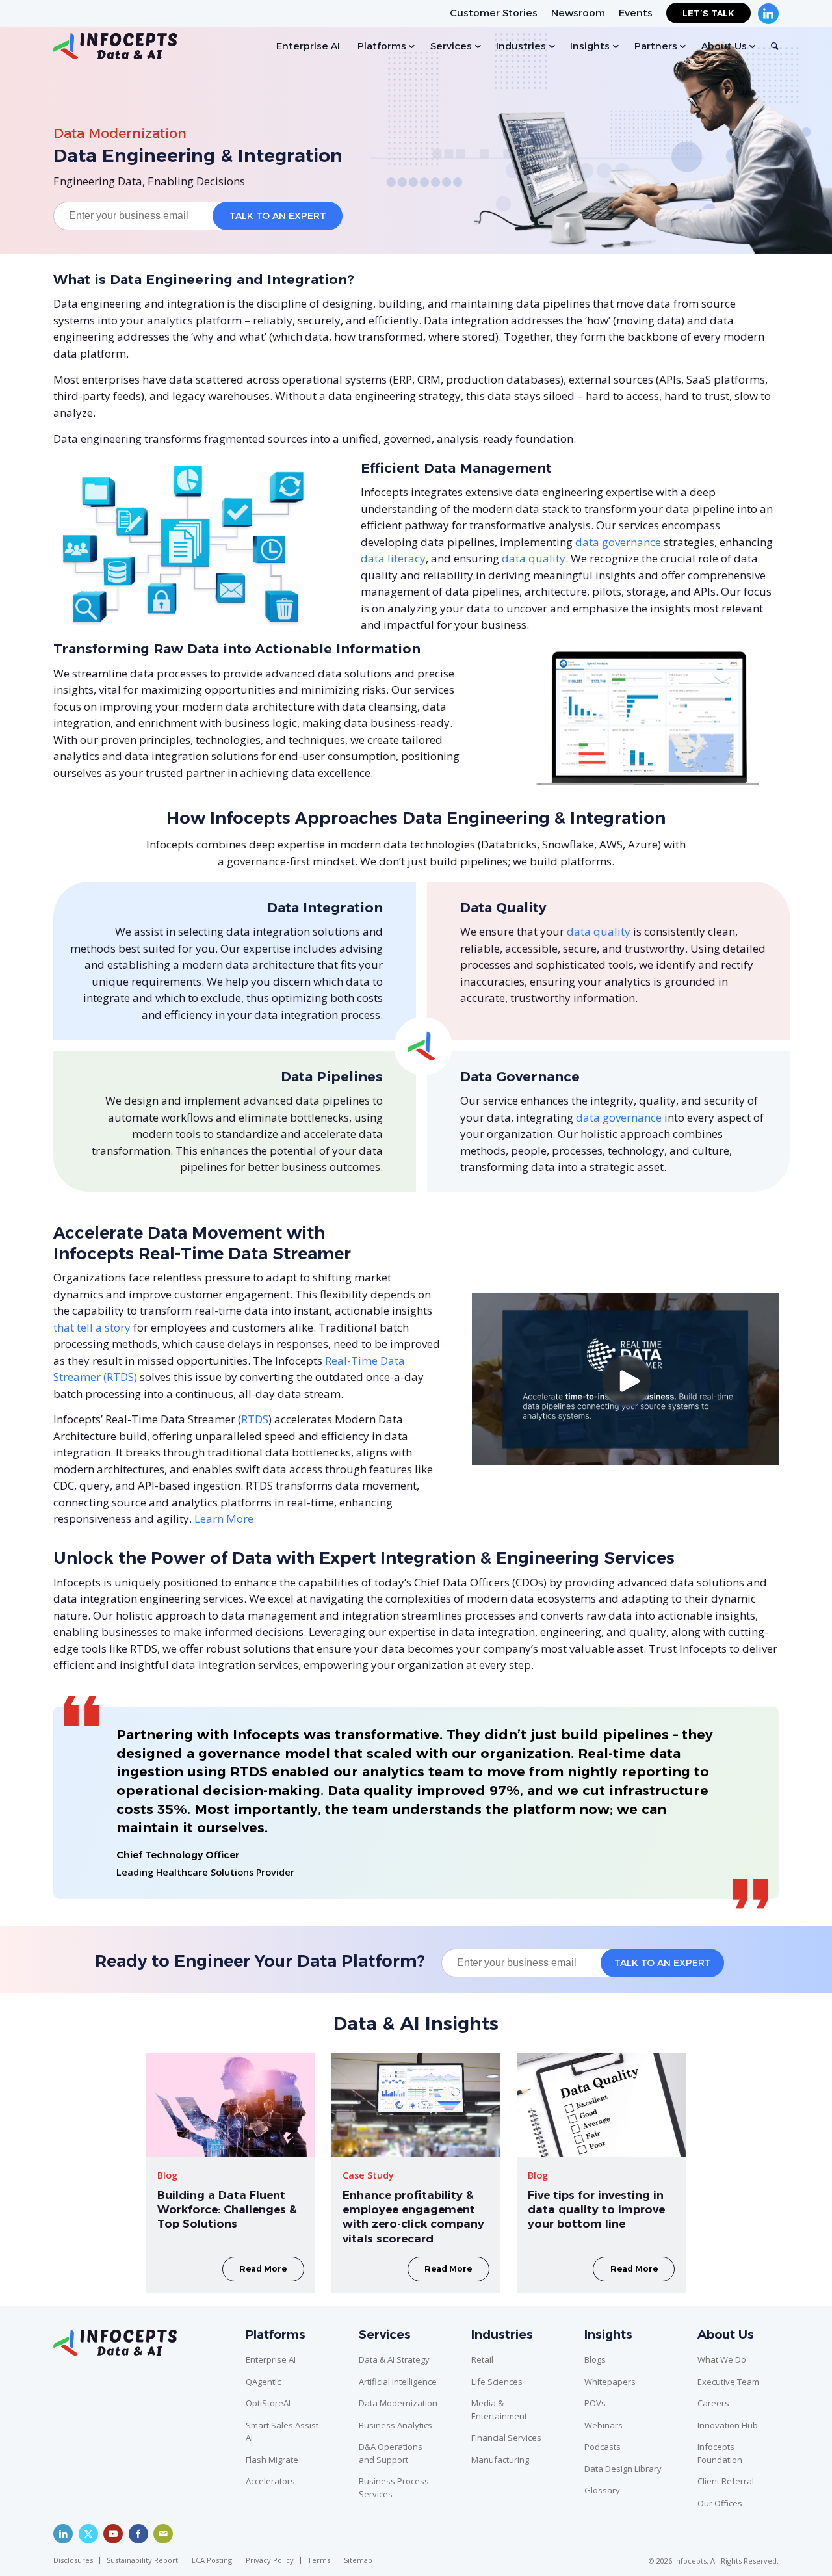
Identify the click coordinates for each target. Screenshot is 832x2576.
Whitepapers (610, 2382)
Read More (263, 2269)
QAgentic (263, 2382)
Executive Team (728, 2382)
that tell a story (92, 1327)
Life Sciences (497, 2382)
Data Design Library (623, 2469)
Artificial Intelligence (398, 2382)
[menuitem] (494, 13)
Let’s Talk (708, 13)
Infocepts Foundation (720, 2453)
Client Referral (726, 2481)
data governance (618, 542)
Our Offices (720, 2503)
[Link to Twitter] (88, 2534)
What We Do (722, 2359)
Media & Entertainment (499, 2410)
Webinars (604, 2425)
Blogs (595, 2359)
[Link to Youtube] (113, 2534)
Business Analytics (396, 2425)
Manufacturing (500, 2460)
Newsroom (578, 13)
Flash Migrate (272, 2460)
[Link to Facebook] (138, 2534)
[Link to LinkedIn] (63, 2534)
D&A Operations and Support (391, 2453)
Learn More (224, 1518)
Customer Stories (494, 13)
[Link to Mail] (163, 2534)
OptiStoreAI (268, 2403)
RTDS (255, 1419)
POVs (595, 2403)
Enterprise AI (271, 2359)
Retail (482, 2359)
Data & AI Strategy (394, 2359)
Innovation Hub (728, 2425)
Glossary (602, 2490)
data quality (534, 558)
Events (636, 13)
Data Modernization (120, 133)
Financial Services (506, 2438)
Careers (713, 2403)
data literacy (393, 558)
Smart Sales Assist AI (282, 2432)
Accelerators (270, 2481)
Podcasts (603, 2447)
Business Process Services (394, 2488)
